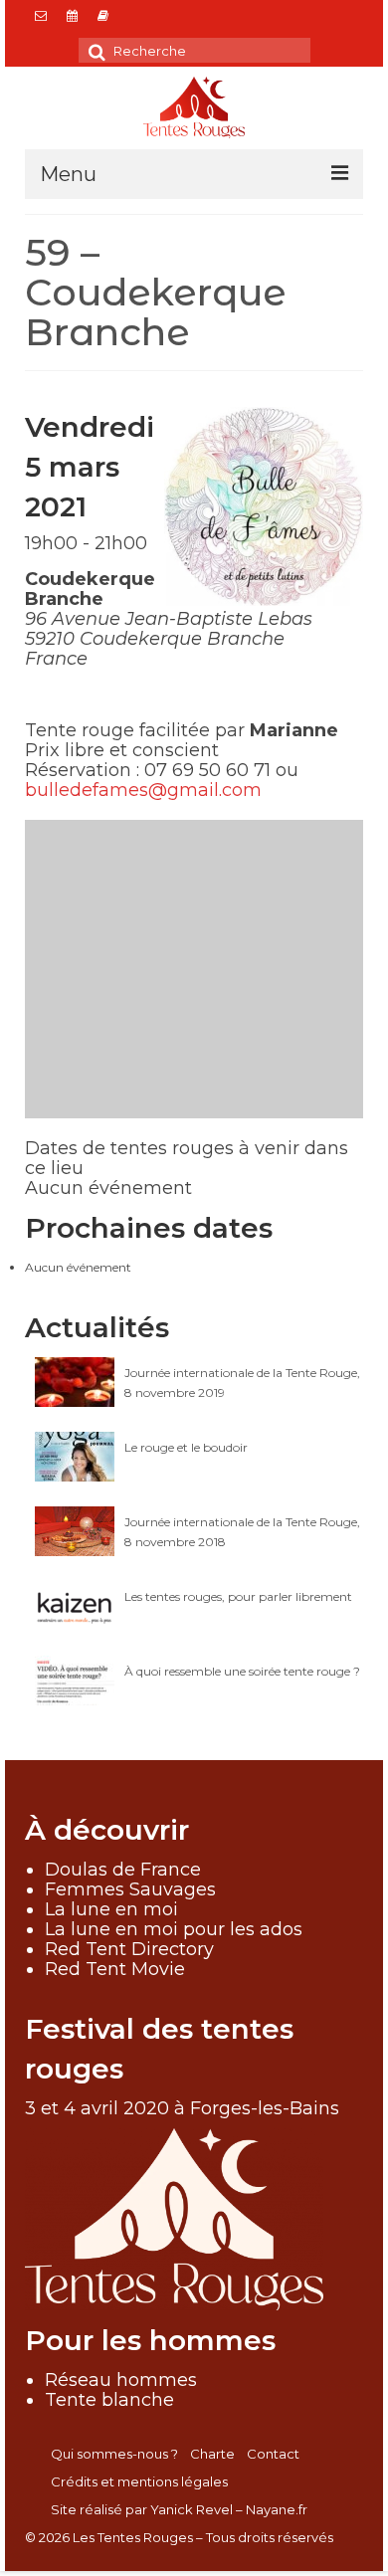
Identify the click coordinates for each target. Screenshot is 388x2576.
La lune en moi (111, 1909)
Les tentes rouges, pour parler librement (238, 1596)
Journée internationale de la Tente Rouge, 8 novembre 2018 (242, 1532)
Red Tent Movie (115, 1969)
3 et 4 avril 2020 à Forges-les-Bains (182, 2108)
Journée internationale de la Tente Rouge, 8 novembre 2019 (242, 1383)
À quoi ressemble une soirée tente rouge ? (242, 1671)
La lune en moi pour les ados (174, 1929)
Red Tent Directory (129, 1949)
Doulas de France (123, 1870)
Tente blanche (109, 2400)
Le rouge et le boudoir (186, 1447)
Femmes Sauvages (130, 1889)
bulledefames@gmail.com (143, 790)
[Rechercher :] (194, 50)
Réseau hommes (121, 2380)
